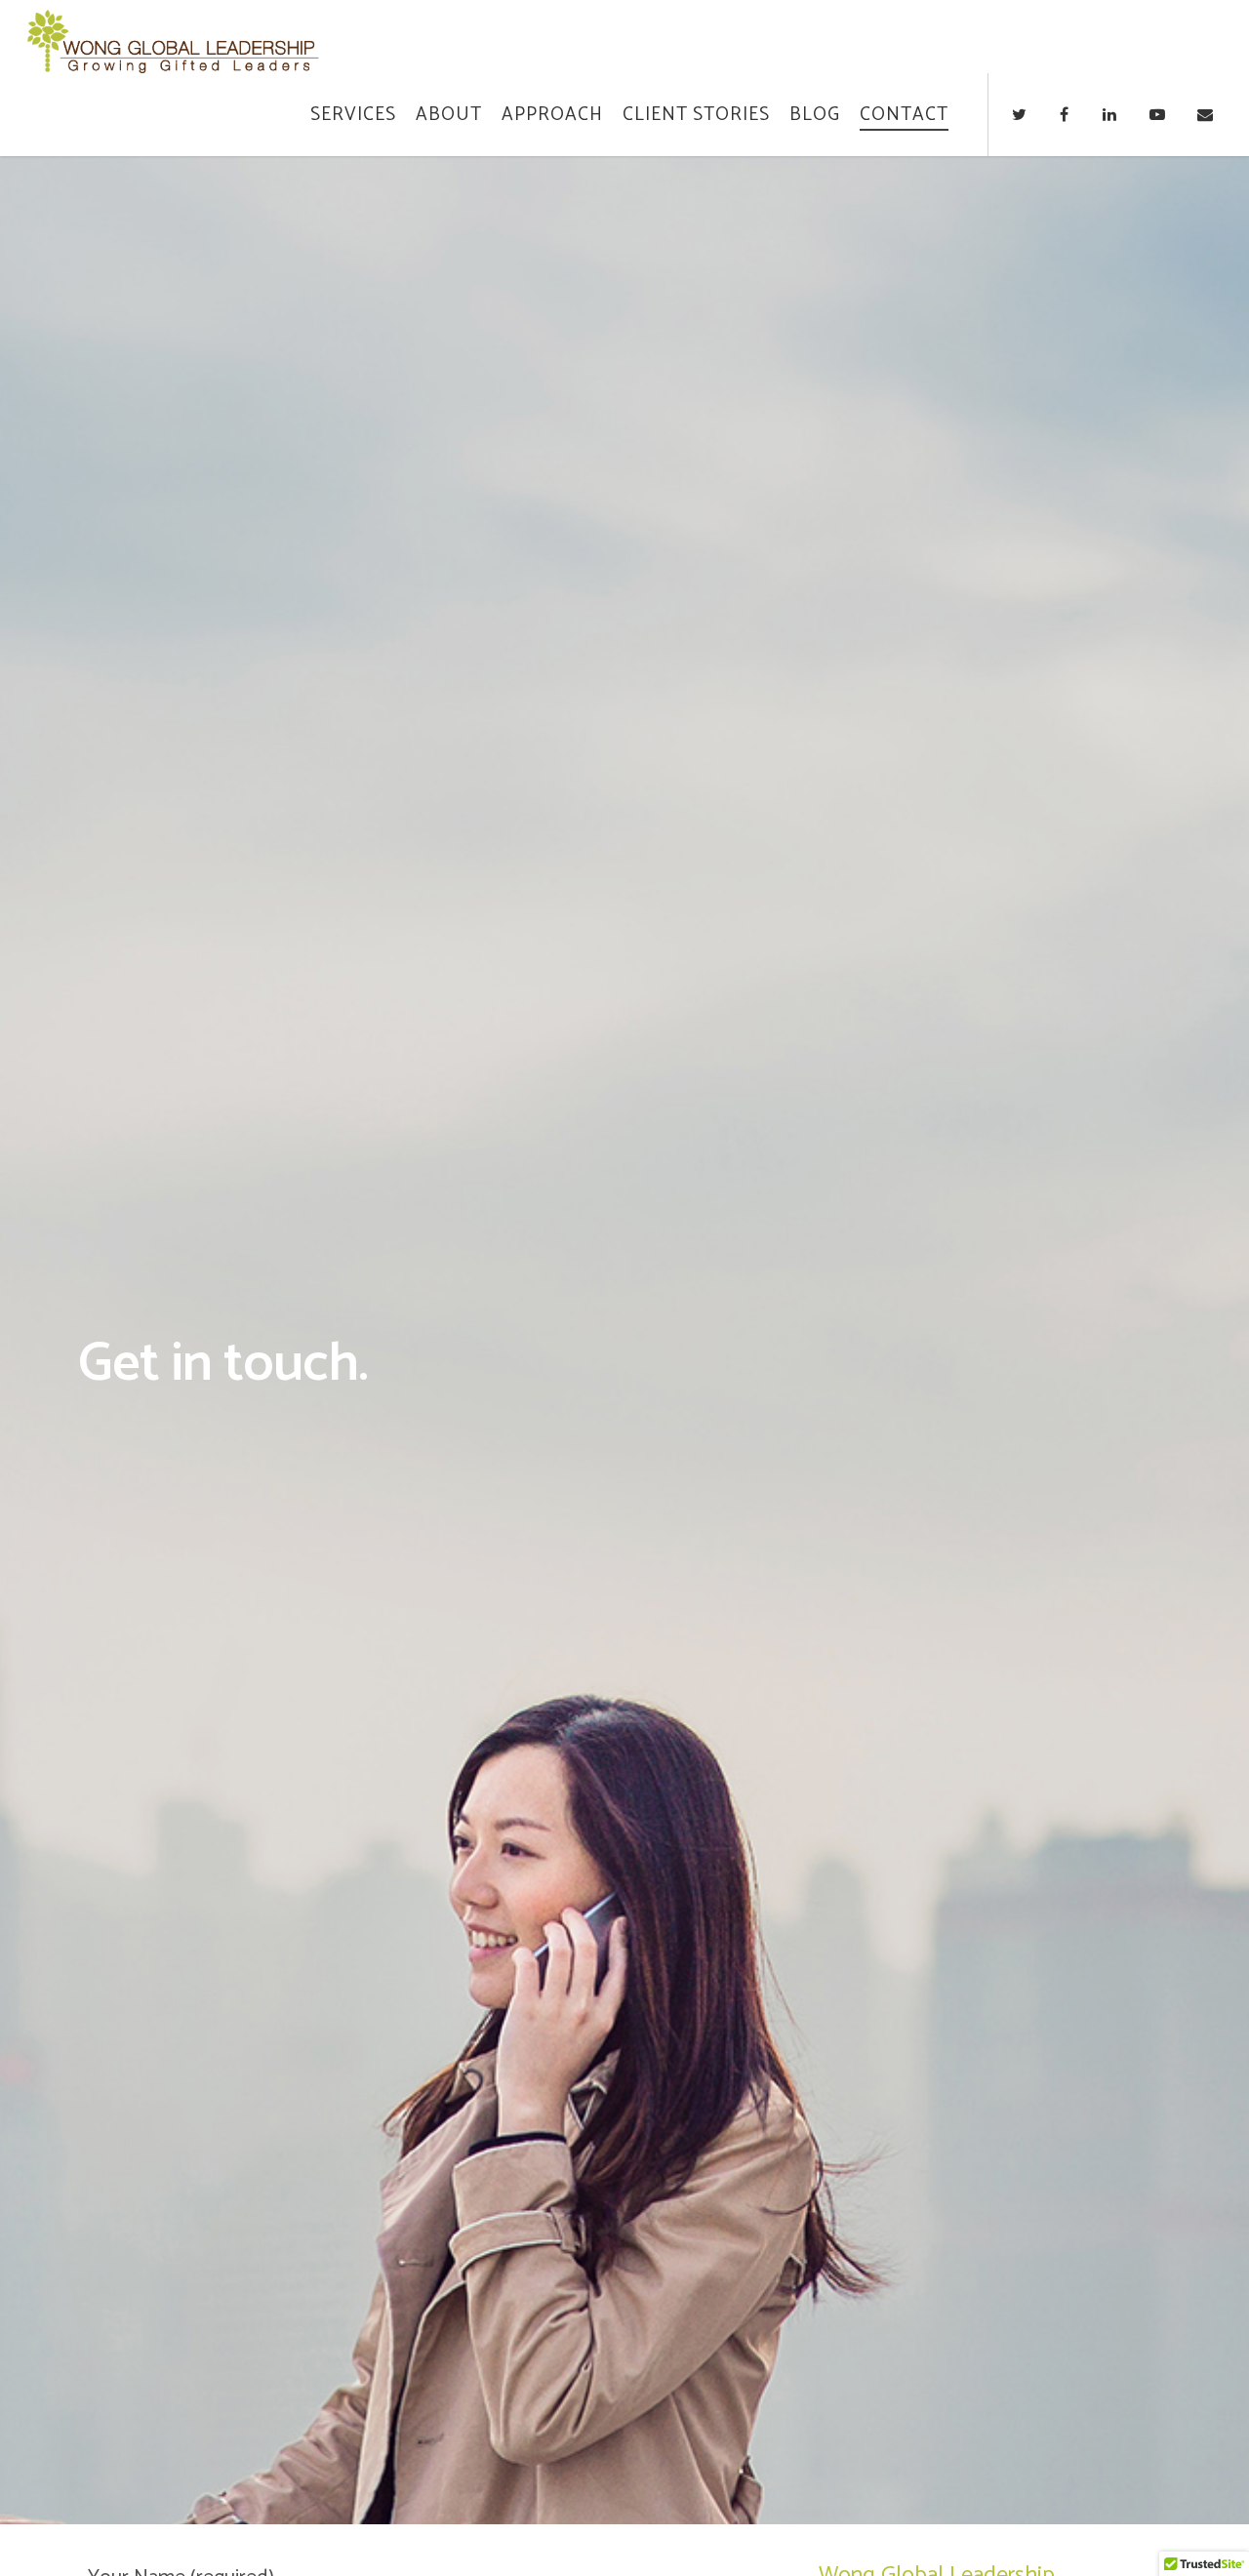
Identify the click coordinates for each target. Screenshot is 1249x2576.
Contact (904, 115)
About (449, 115)
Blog (815, 115)
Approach (552, 115)
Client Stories (696, 115)
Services (353, 115)
